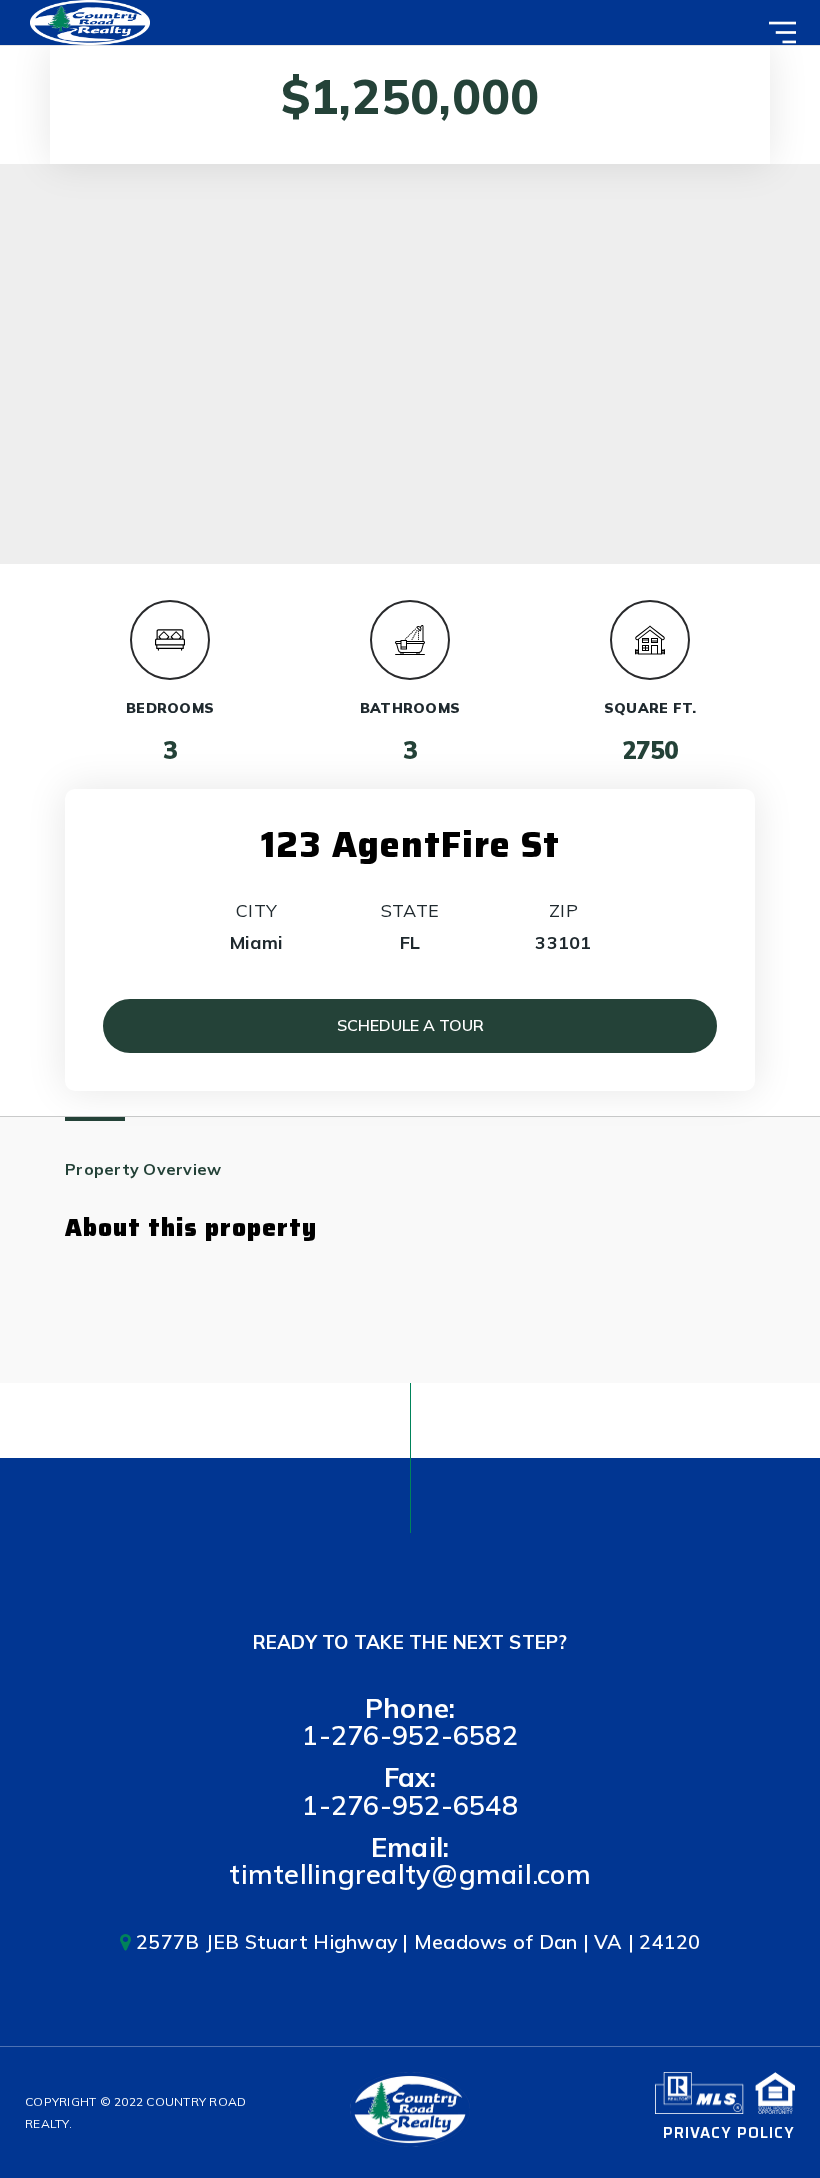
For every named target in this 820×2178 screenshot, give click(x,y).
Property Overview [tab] (143, 1169)
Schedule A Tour (410, 1025)
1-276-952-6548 (410, 1805)
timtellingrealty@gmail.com (410, 1874)
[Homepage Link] (90, 20)
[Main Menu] (782, 32)
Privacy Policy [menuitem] (729, 2133)
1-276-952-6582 (410, 1735)
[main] (410, 691)
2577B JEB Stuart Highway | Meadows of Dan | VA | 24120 (416, 1941)
